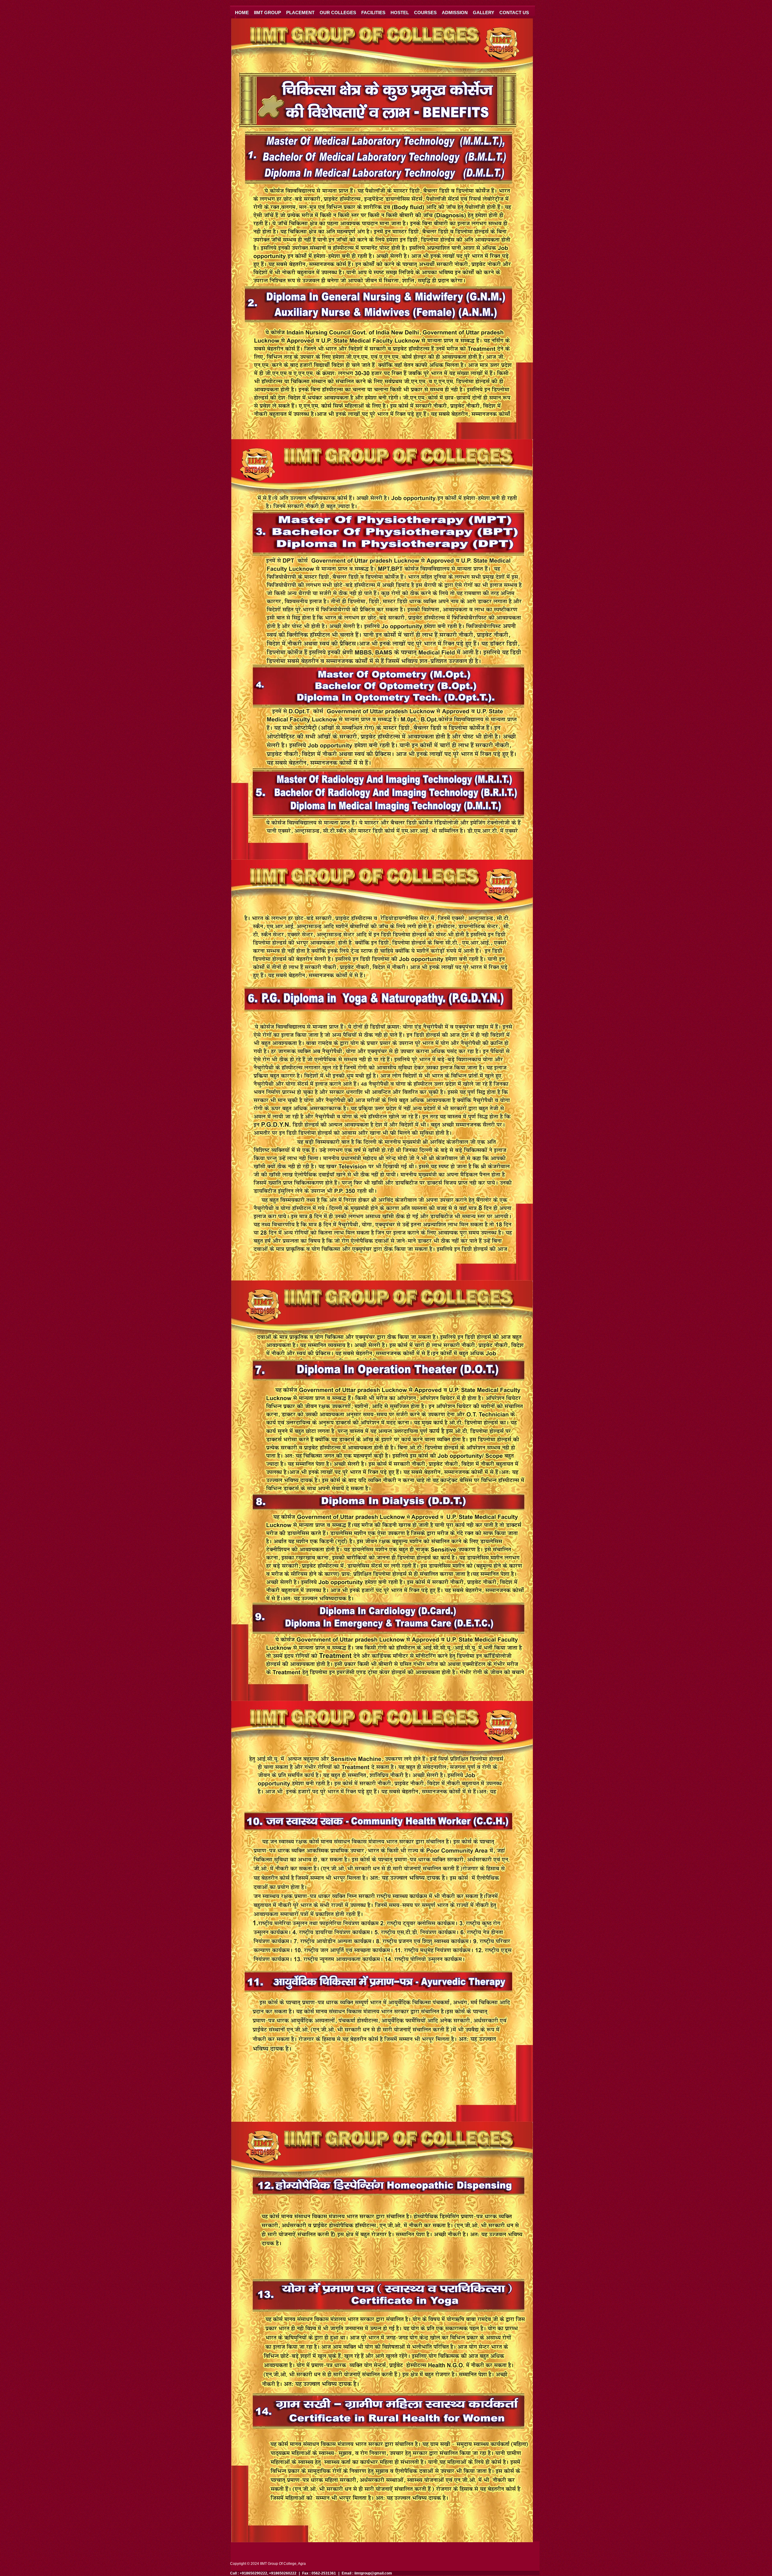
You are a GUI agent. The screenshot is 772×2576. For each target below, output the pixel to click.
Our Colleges (338, 13)
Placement (300, 13)
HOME (242, 13)
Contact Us (514, 13)
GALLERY (484, 13)
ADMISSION (455, 13)
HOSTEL (400, 13)
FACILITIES (373, 13)
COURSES (425, 13)
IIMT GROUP (267, 13)
